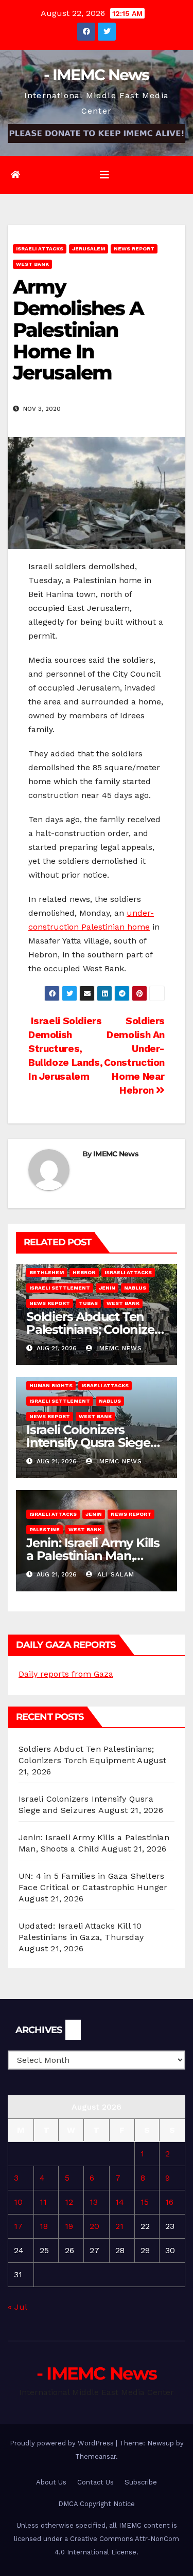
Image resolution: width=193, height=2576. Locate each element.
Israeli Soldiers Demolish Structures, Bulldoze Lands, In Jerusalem (65, 1049)
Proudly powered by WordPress (63, 2443)
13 (94, 2202)
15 (145, 2202)
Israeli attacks (40, 249)
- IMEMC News (97, 75)
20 (94, 2226)
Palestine (45, 1529)
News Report (134, 249)
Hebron (84, 1272)
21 (119, 2226)
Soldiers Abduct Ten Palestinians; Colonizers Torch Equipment (95, 1329)
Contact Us (95, 2482)
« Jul (17, 2307)
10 (18, 2202)
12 (69, 2202)
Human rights (51, 1385)
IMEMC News (116, 1154)
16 (169, 2202)
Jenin (107, 1288)
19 (69, 2226)
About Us (51, 2482)
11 (43, 2202)
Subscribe (141, 2482)
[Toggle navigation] (104, 175)
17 (18, 2226)
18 (44, 2226)
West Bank (32, 264)
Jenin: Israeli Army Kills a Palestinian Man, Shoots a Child (93, 1556)
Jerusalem (89, 249)
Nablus (135, 1288)
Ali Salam (115, 1574)
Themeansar (95, 2456)
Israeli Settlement (60, 1288)
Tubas (88, 1303)
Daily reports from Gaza (66, 1674)
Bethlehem (47, 1272)
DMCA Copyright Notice (97, 2504)
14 (120, 2202)
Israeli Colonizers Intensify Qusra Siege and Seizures (88, 1443)
